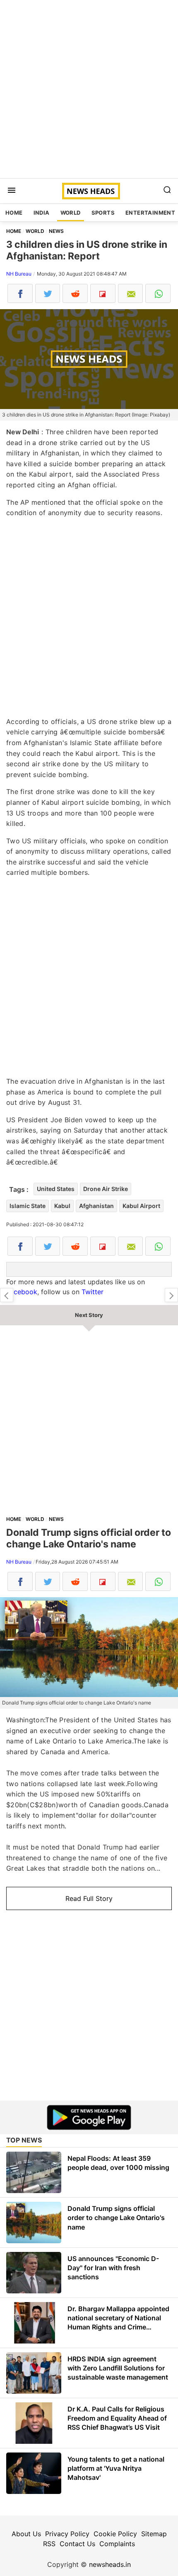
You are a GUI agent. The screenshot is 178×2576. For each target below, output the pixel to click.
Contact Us (77, 2544)
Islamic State (28, 1206)
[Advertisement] (89, 89)
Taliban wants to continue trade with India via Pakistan (171, 1295)
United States (56, 1189)
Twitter (93, 1292)
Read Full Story (89, 1898)
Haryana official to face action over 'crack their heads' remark (7, 1295)
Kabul (62, 1206)
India (42, 213)
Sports (103, 213)
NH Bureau (19, 274)
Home (14, 213)
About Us (26, 2534)
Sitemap (154, 2534)
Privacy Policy (67, 2534)
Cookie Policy (115, 2534)
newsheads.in (110, 2564)
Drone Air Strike (106, 1189)
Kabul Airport (141, 1206)
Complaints (117, 2544)
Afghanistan (96, 1206)
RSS (49, 2544)
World (71, 213)
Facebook (22, 1292)
